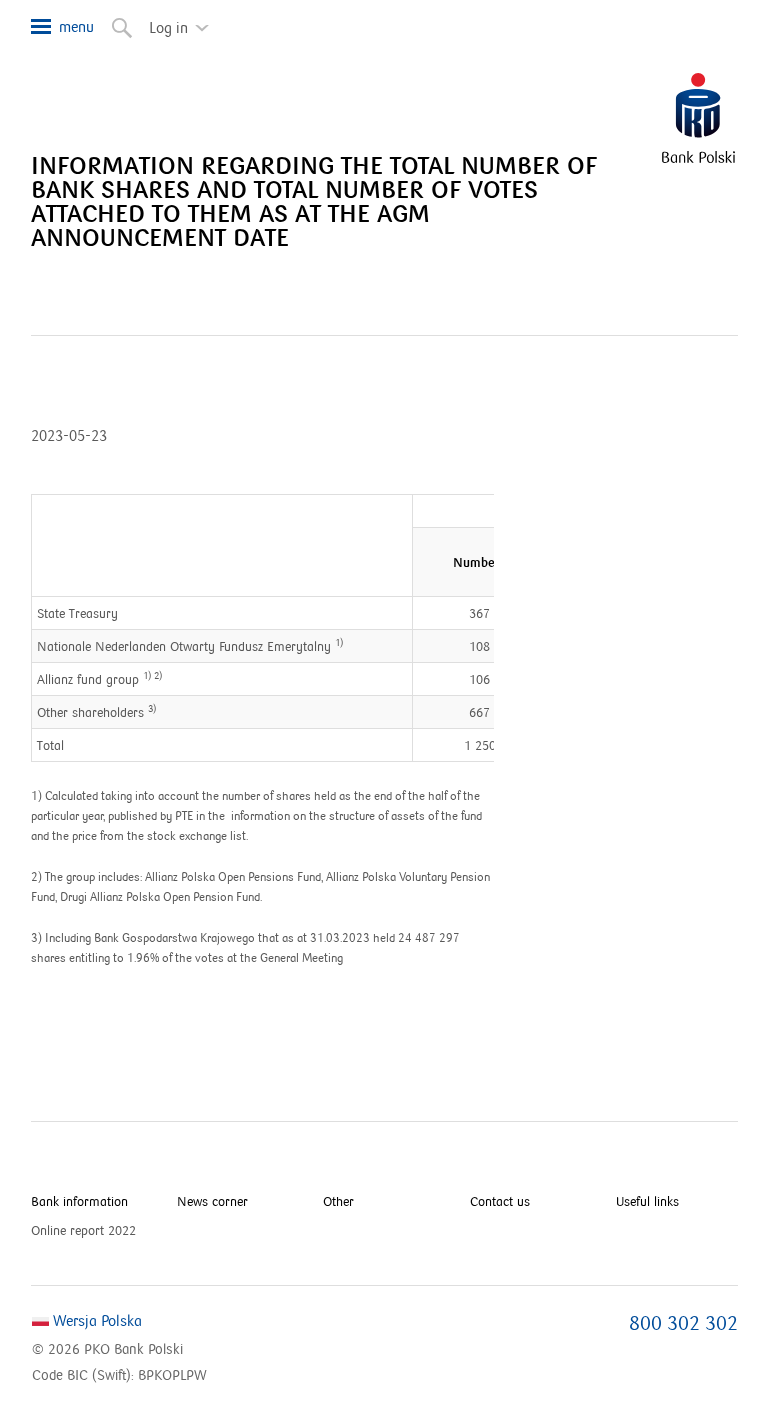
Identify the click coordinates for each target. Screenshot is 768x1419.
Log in (184, 20)
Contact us (500, 1202)
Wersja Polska (95, 1321)
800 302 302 (683, 1324)
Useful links (647, 1202)
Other (338, 1202)
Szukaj (112, 20)
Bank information (79, 1202)
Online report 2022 (83, 1231)
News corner (212, 1202)
